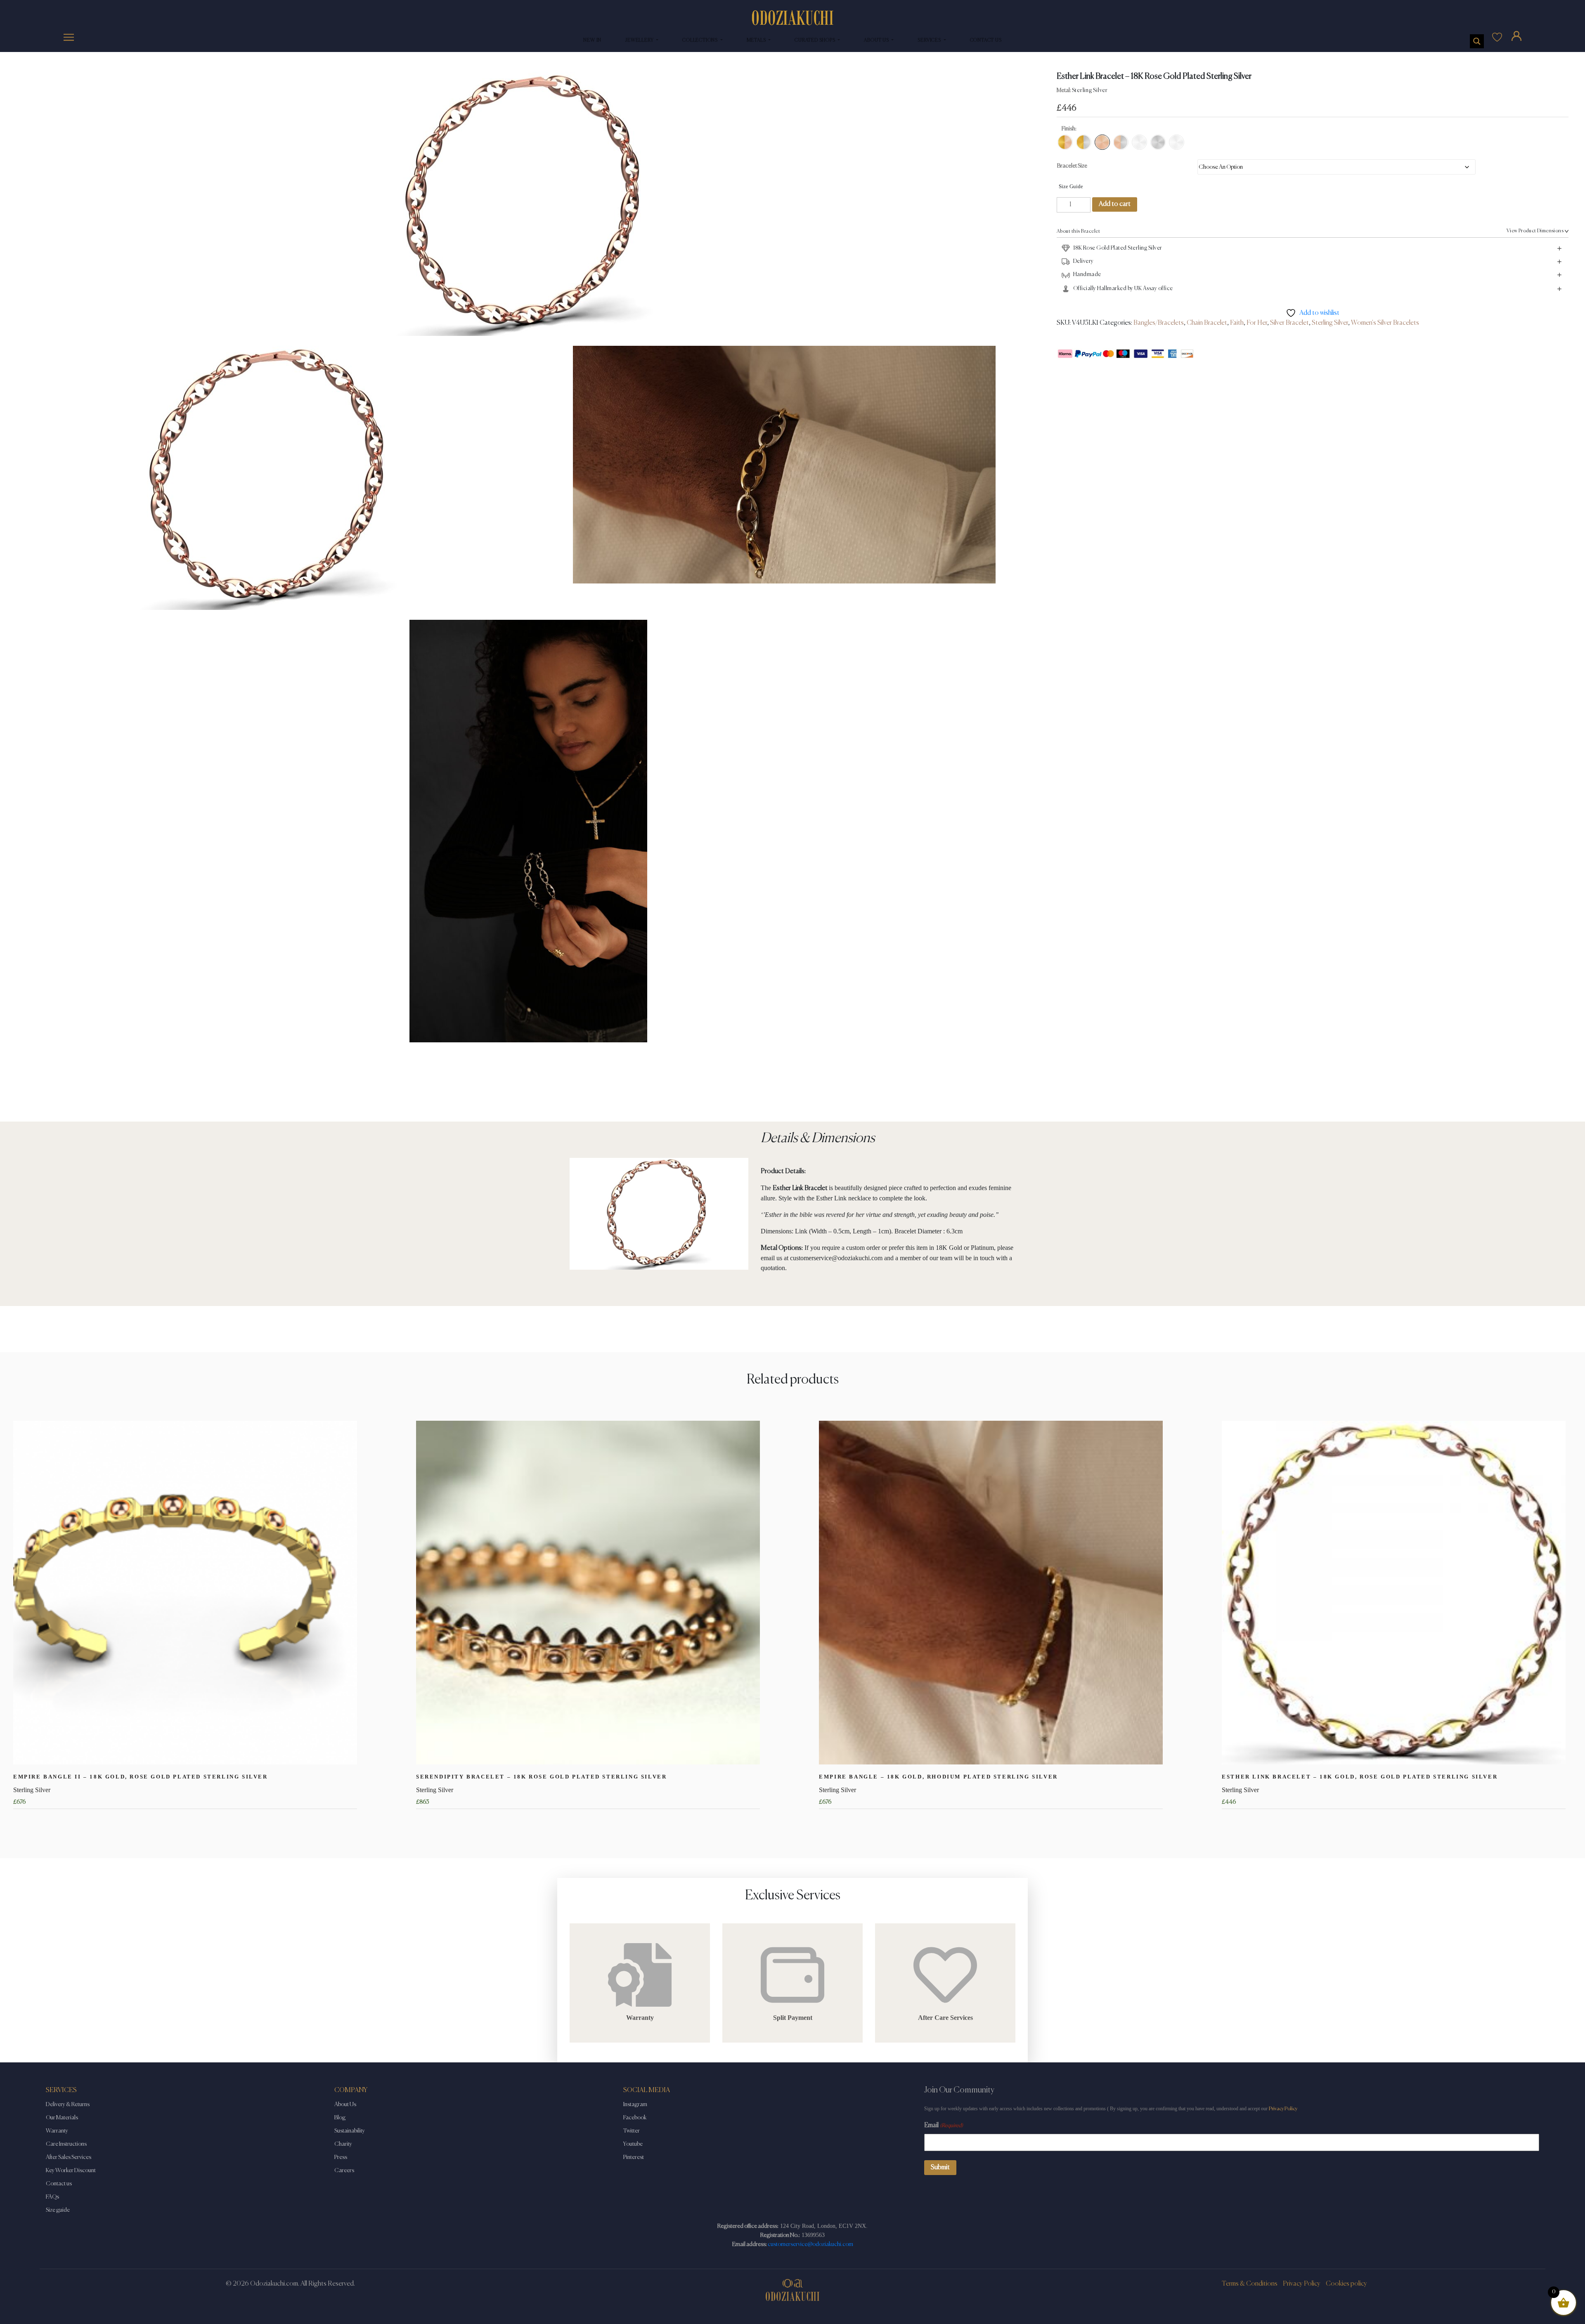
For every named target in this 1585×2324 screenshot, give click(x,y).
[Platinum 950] (1177, 142)
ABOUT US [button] (877, 40)
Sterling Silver (1330, 323)
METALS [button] (757, 40)
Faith (1237, 323)
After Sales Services (69, 2157)
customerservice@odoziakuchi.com (810, 2244)
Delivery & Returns (68, 2104)
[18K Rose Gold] (1102, 142)
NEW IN (592, 40)
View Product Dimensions (1535, 231)
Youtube (633, 2144)
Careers (344, 2170)
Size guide (58, 2210)
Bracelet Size (1072, 166)
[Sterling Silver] (1158, 142)
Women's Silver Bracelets (1385, 323)
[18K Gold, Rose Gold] (1065, 142)
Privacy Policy (1283, 2109)
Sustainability (350, 2131)
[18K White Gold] (1139, 142)
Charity (343, 2144)
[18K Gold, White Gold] (1084, 142)
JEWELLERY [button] (640, 40)
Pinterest (634, 2157)
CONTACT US (986, 40)
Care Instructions (66, 2144)
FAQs (52, 2197)
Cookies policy (1346, 2284)
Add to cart (1115, 204)
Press (341, 2157)
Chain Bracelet (1207, 323)
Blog (340, 2118)
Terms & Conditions (1250, 2284)
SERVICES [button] (930, 40)
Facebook (635, 2118)
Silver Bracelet (1289, 323)
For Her (1257, 323)
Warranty (57, 2131)
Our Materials (62, 2118)
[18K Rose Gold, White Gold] (1121, 142)
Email (944, 2126)
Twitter (632, 2131)
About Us (345, 2104)
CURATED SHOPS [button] (815, 40)
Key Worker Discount (71, 2170)
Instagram (635, 2104)
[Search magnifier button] (1477, 41)
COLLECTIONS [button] (701, 40)
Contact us (59, 2184)
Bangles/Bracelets (1159, 323)
